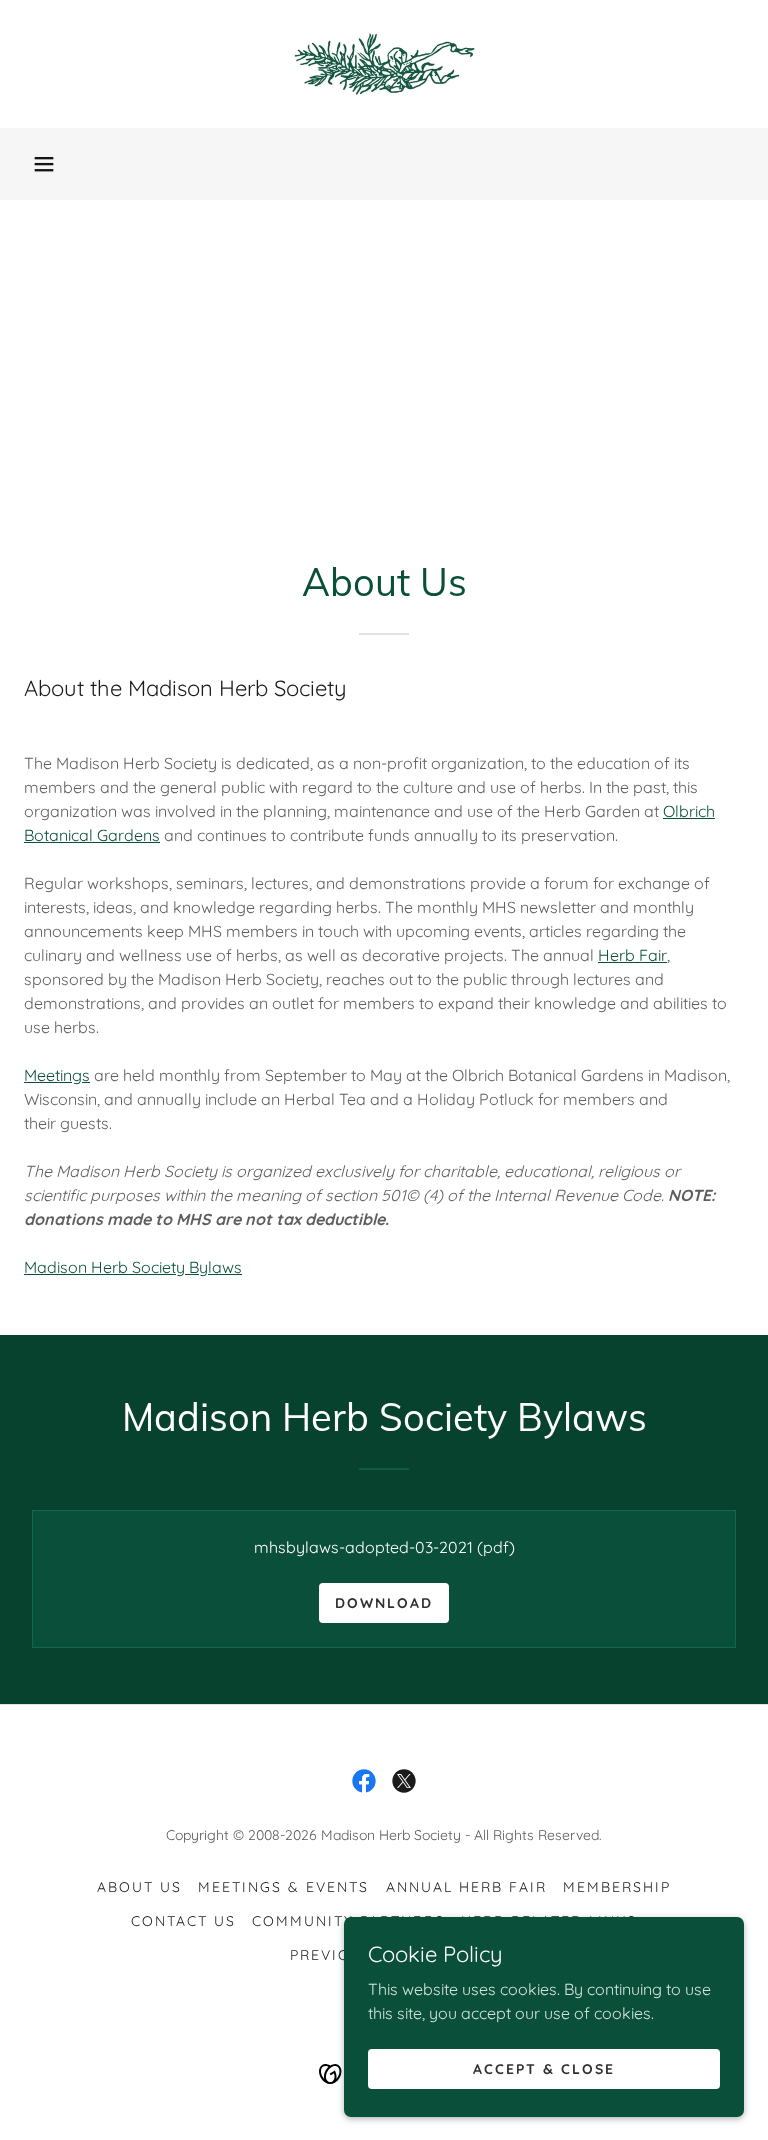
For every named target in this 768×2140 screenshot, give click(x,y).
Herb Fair (632, 955)
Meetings (57, 1075)
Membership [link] (617, 1887)
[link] (384, 64)
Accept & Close (544, 2068)
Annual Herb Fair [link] (466, 1887)
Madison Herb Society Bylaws (133, 1267)
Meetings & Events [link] (283, 1887)
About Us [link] (139, 1887)
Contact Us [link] (183, 1921)
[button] (44, 164)
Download (384, 1603)
